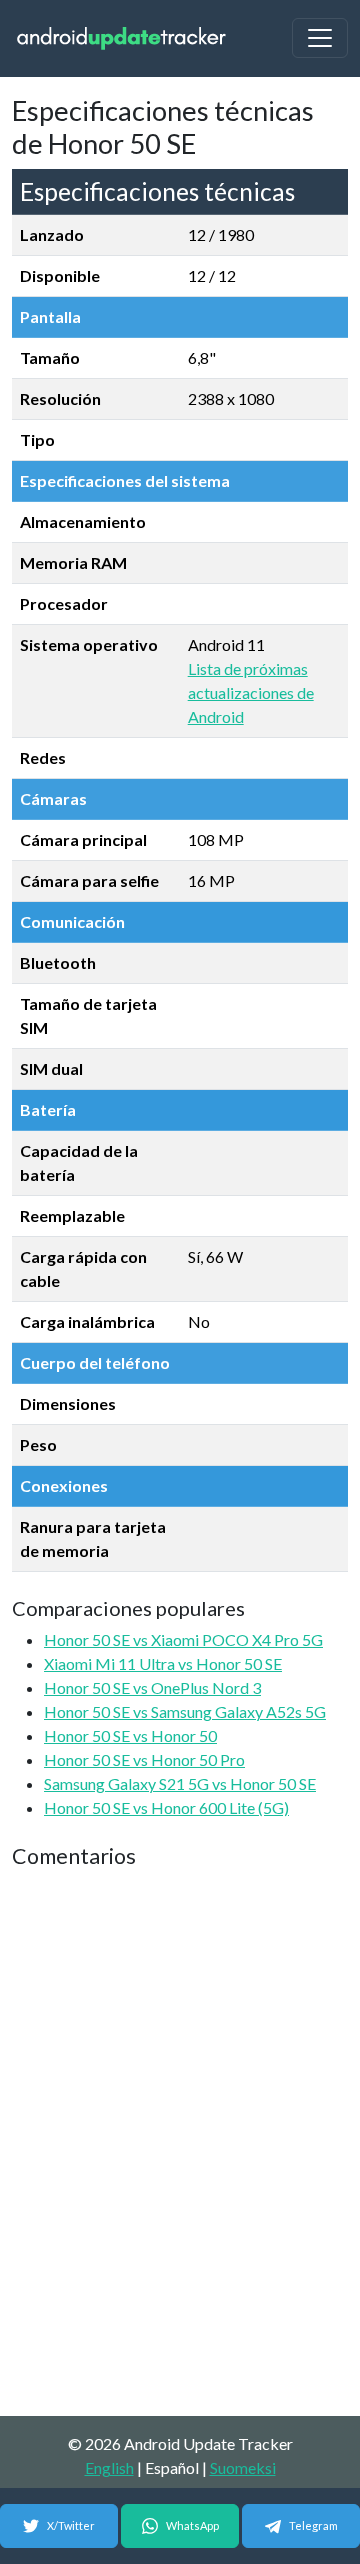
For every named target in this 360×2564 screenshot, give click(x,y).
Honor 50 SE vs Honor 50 (130, 1735)
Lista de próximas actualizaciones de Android (251, 692)
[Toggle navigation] (320, 38)
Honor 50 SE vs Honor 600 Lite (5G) (166, 1807)
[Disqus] (180, 2144)
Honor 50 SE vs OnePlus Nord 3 (152, 1687)
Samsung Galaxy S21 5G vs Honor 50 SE (180, 1783)
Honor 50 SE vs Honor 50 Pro (144, 1759)
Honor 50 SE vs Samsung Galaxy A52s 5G (185, 1711)
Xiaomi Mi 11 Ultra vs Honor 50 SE (163, 1663)
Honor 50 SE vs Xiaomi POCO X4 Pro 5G (183, 1639)
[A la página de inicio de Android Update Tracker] (122, 38)
